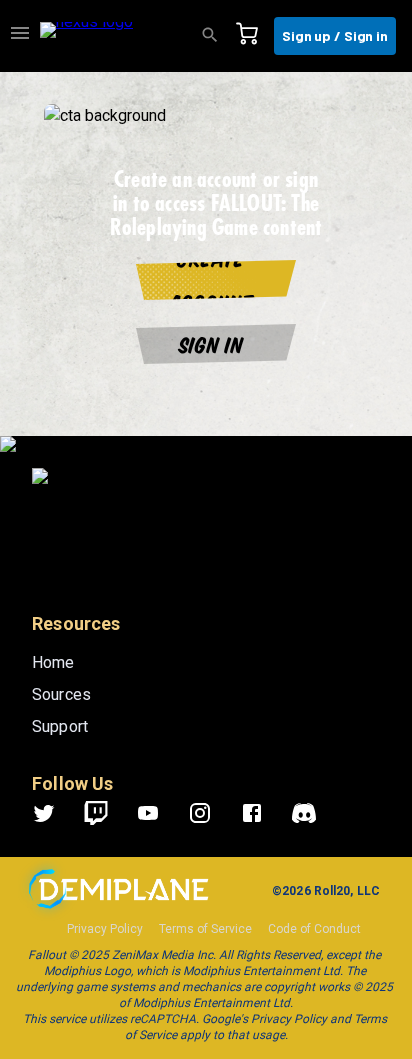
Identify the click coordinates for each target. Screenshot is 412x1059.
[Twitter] (56, 813)
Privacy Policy (105, 929)
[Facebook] (264, 813)
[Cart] (253, 36)
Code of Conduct (314, 929)
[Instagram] (212, 813)
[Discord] (304, 813)
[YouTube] (160, 813)
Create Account (211, 280)
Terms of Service (205, 929)
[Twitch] (96, 813)
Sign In (211, 343)
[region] (206, 565)
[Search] (216, 36)
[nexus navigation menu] (20, 36)
